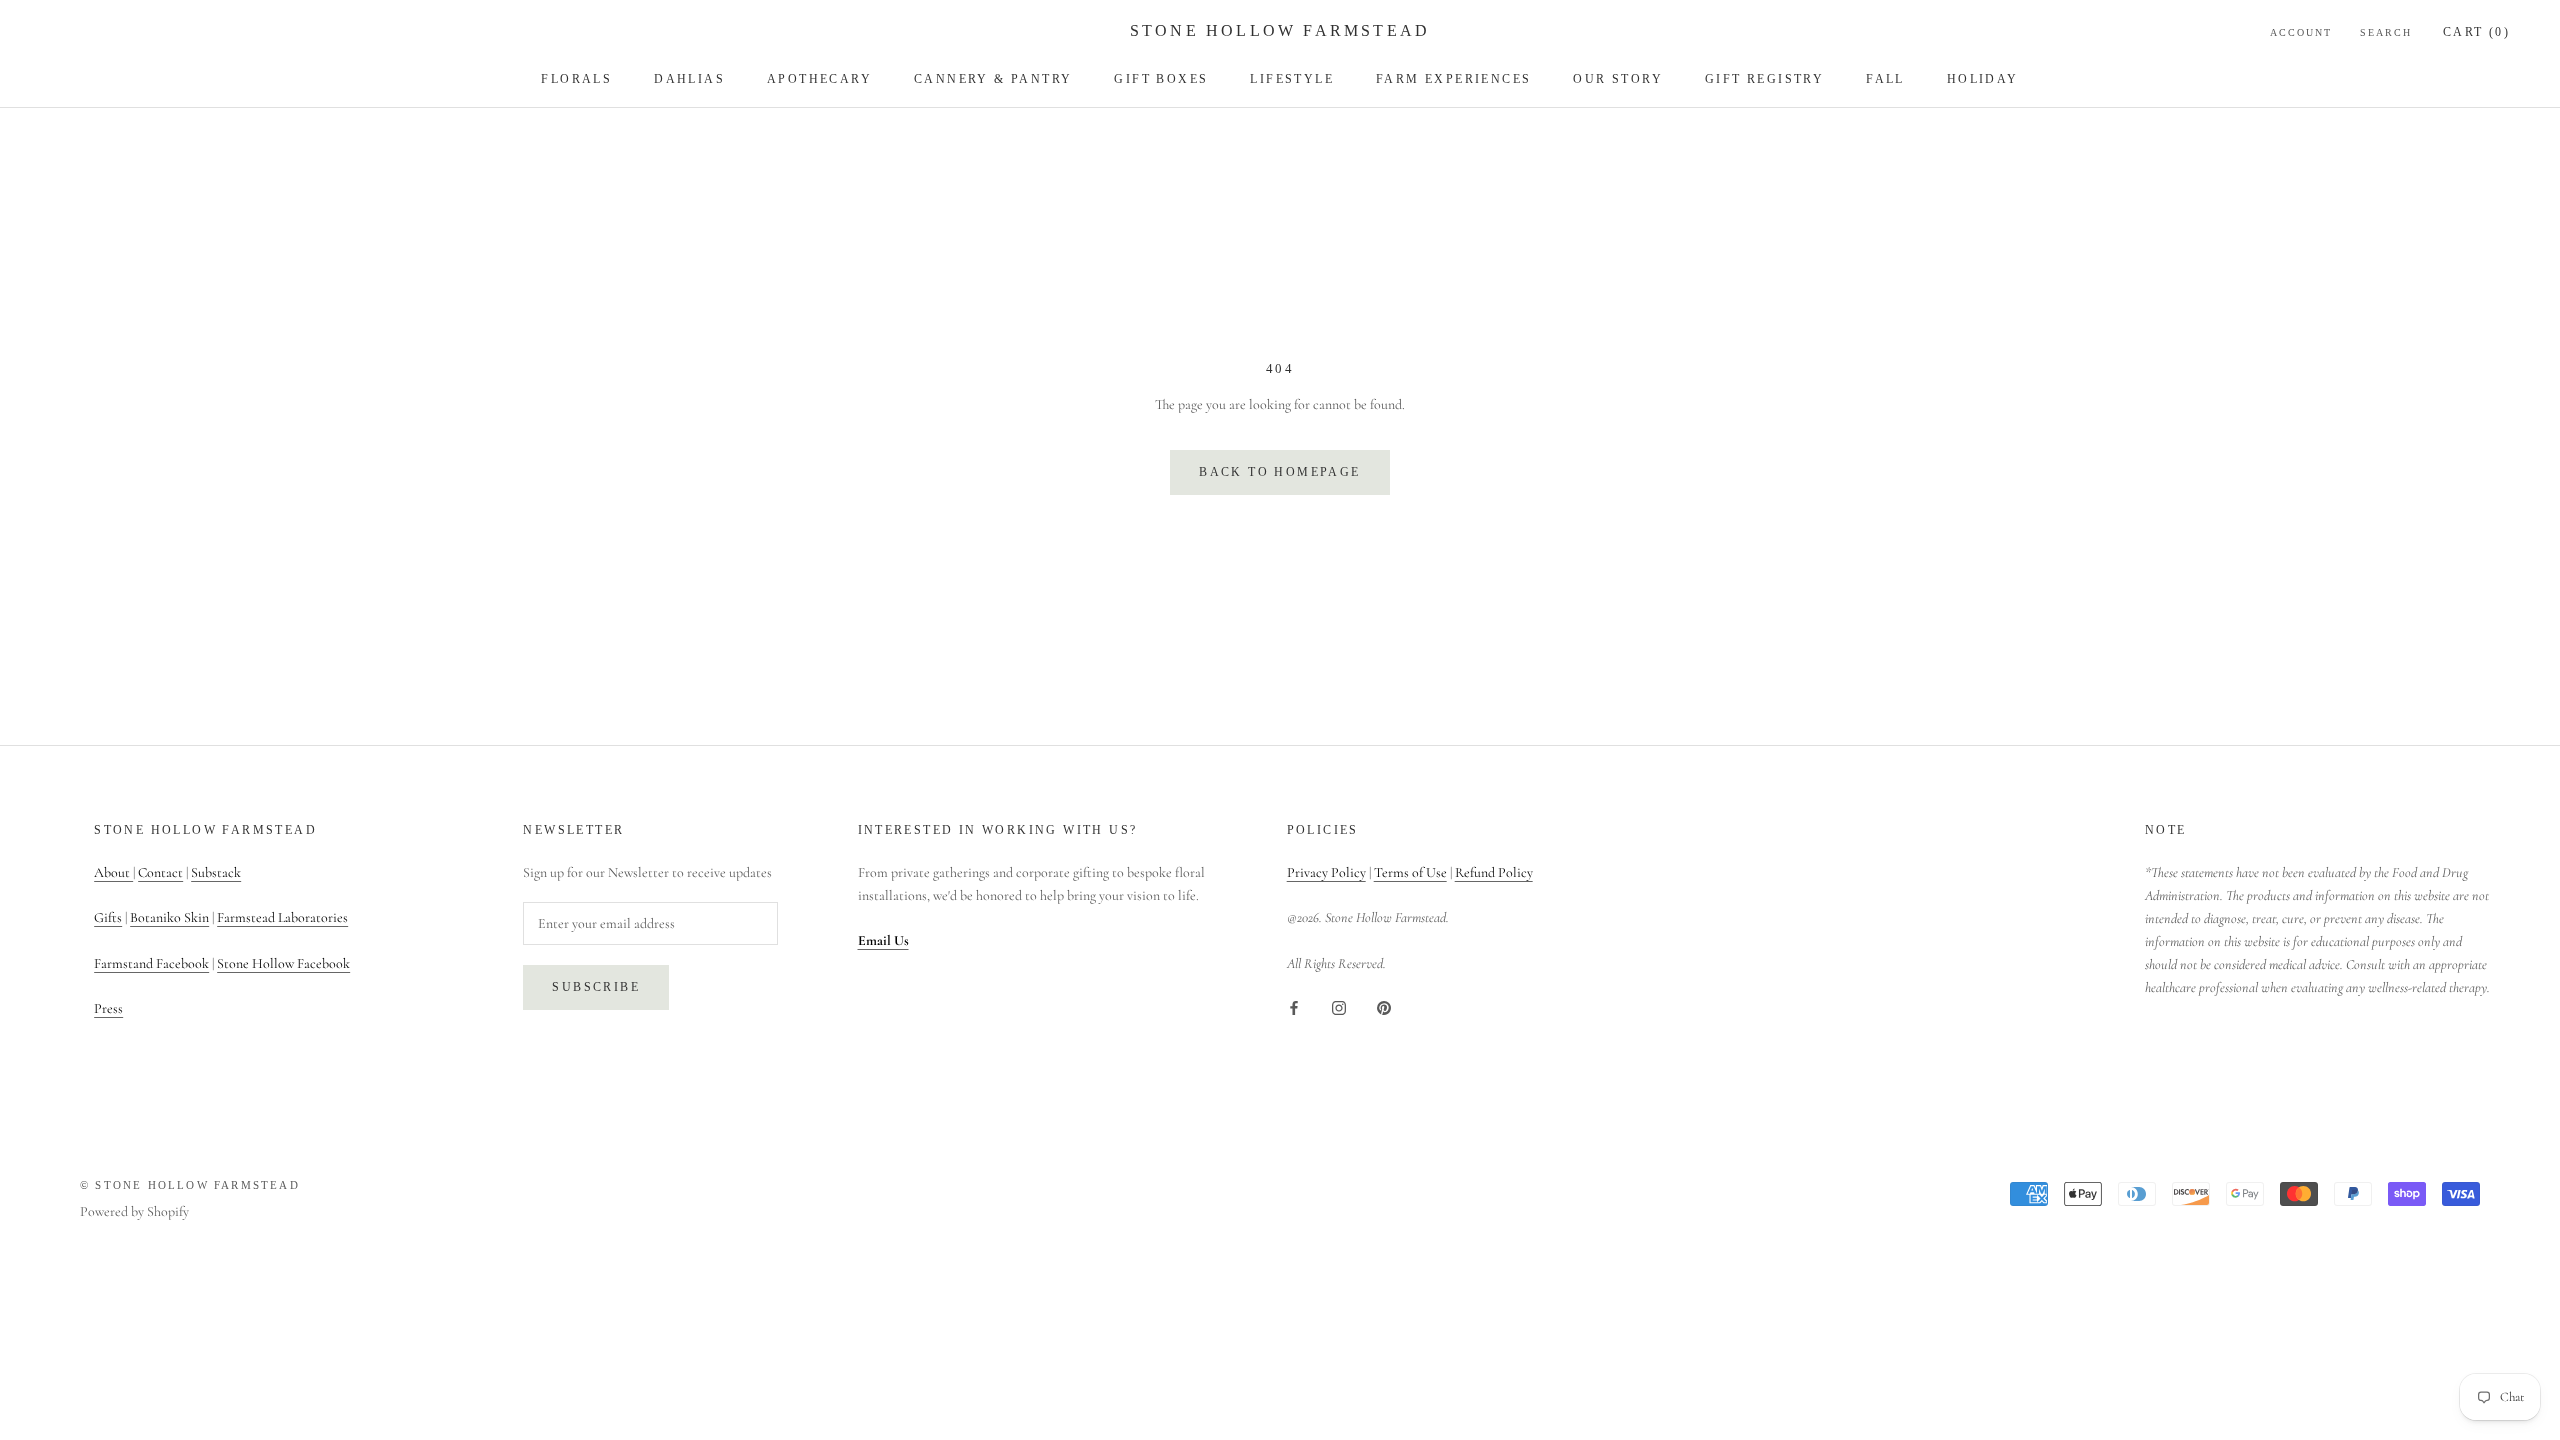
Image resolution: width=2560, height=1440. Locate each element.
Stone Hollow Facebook (283, 963)
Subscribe (596, 987)
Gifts (108, 917)
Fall (1885, 79)
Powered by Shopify (134, 1211)
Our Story (1618, 79)
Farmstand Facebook (151, 963)
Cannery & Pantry (993, 79)
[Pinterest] (1384, 1006)
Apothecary (819, 79)
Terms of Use (1410, 872)
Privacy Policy (1326, 872)
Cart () (2476, 32)
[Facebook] (1294, 1006)
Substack (216, 872)
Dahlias (689, 79)
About (113, 872)
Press (108, 1008)
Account (2301, 32)
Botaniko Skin (169, 917)
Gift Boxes (1161, 79)
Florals (576, 79)
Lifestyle (1292, 79)
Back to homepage (1279, 472)
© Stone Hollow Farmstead (190, 1185)
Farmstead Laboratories (282, 917)
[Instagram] (1339, 1006)
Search (2386, 32)
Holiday (1983, 79)
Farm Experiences (1453, 79)
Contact (160, 872)
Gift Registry (1764, 79)
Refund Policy (1494, 872)
